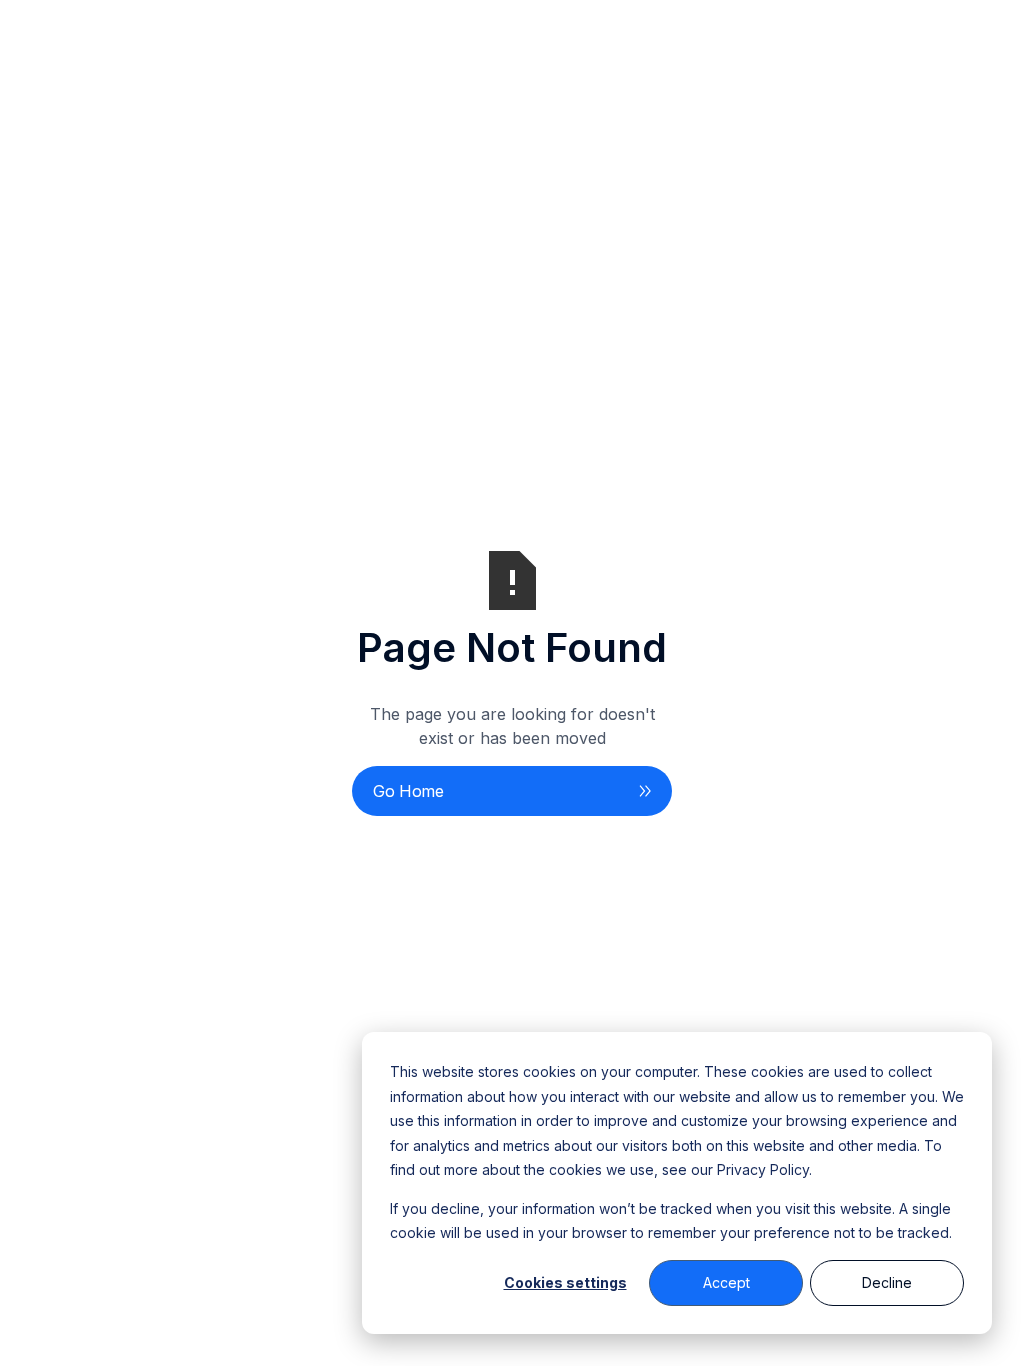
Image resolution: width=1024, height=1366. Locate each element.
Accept (726, 1282)
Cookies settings (565, 1282)
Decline (887, 1282)
